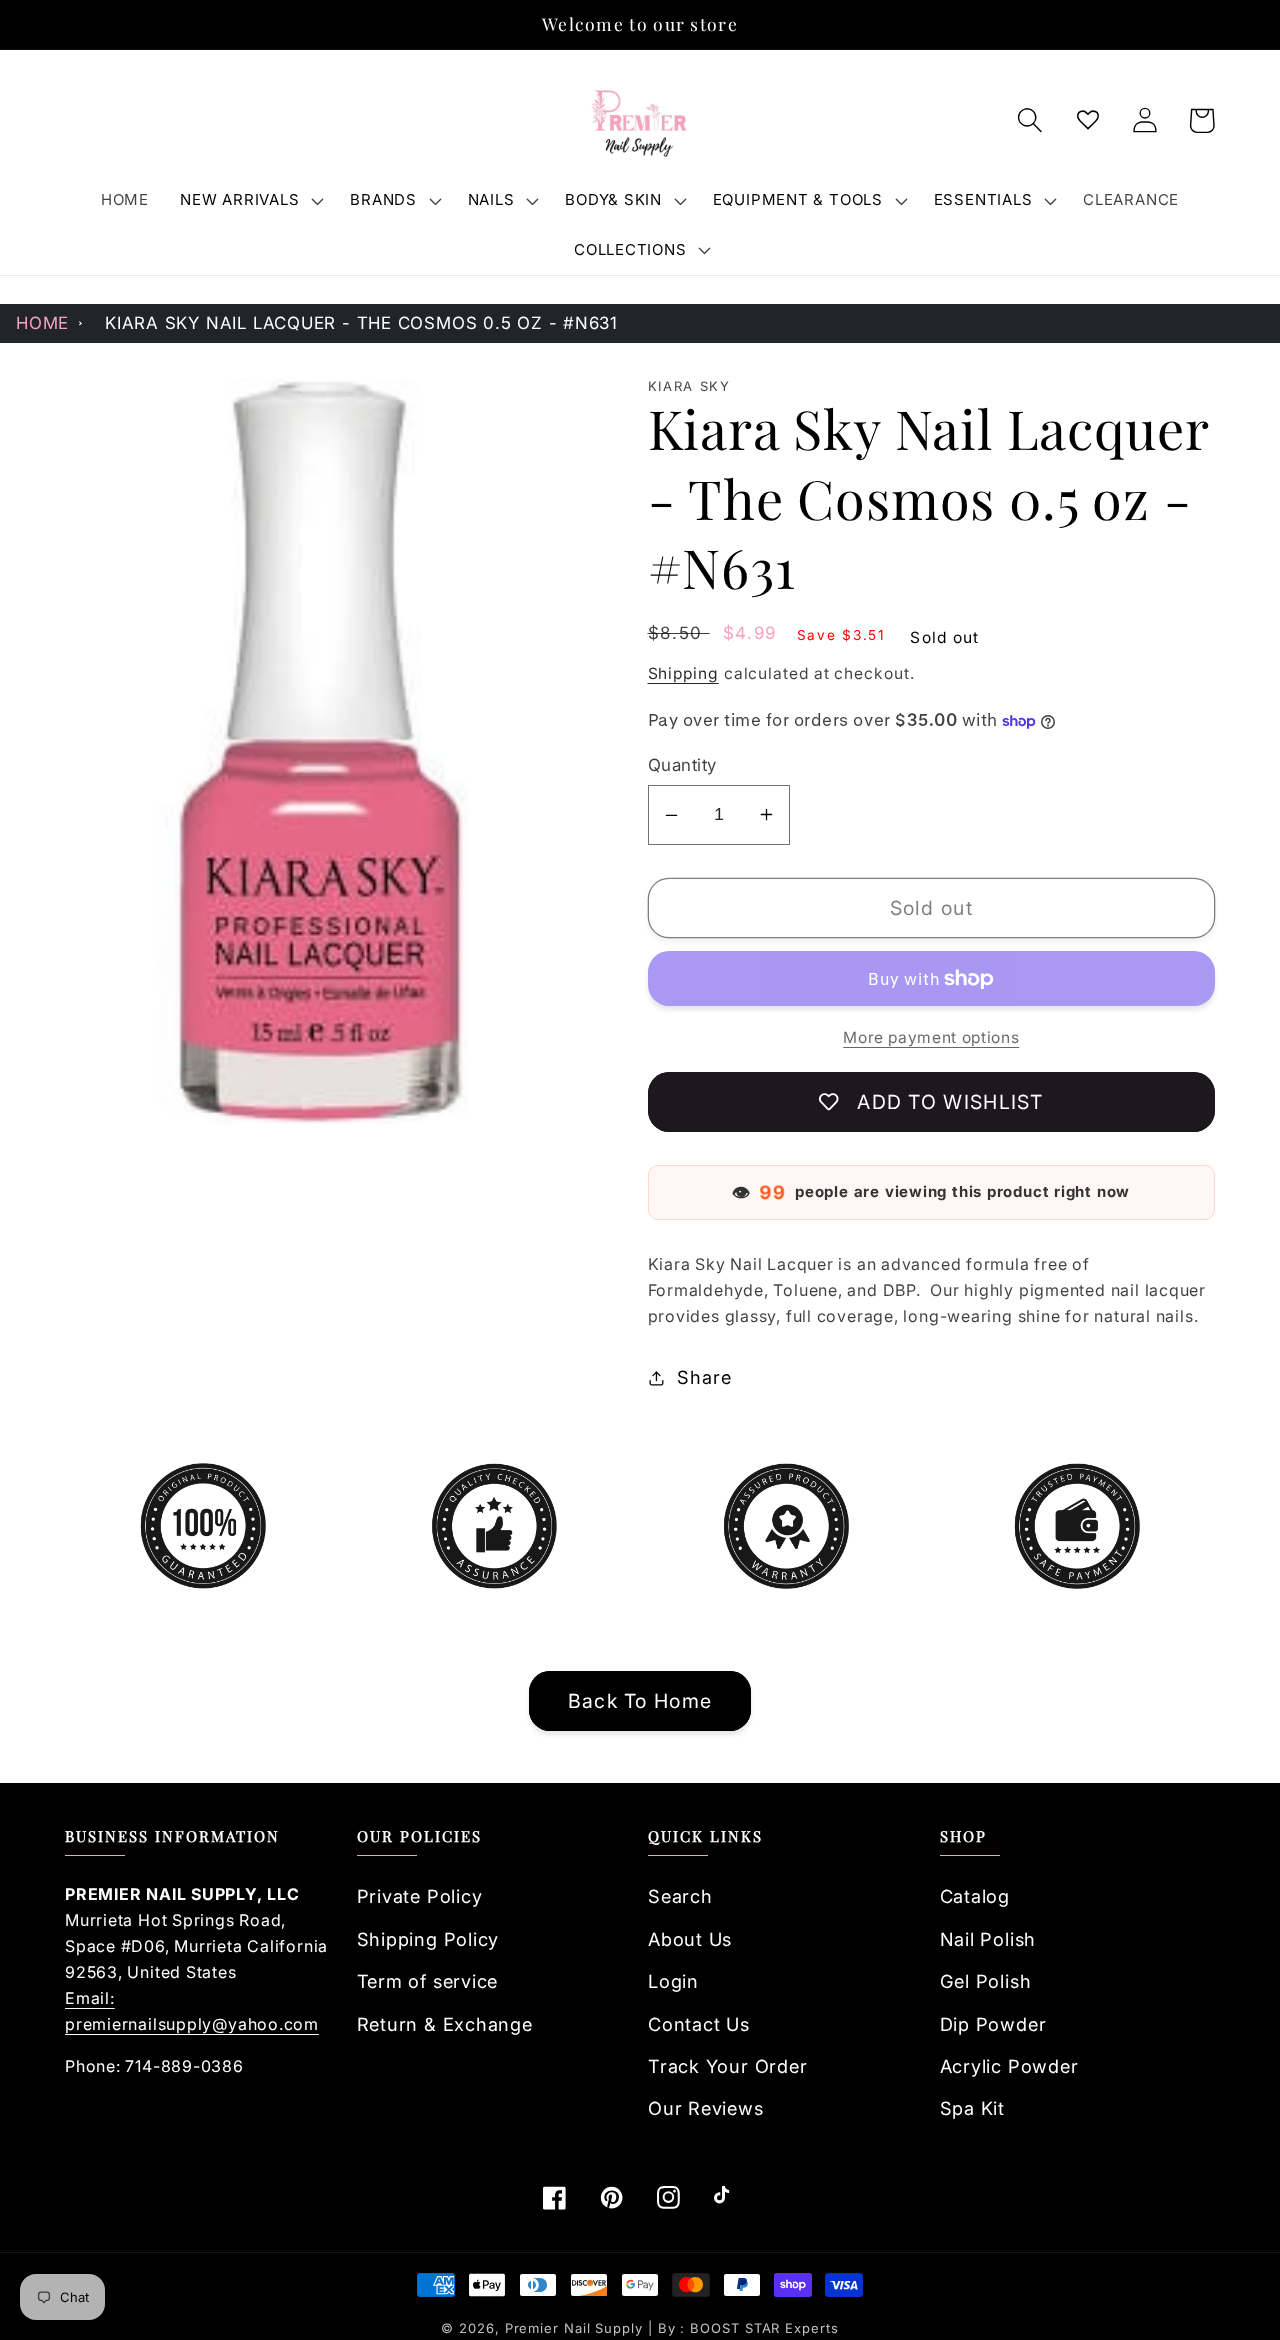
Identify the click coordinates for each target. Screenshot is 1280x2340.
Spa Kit (972, 2108)
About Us (690, 1939)
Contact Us (699, 2024)
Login (673, 1981)
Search (680, 1896)
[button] (250, 200)
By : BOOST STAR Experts (748, 2328)
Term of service (428, 1981)
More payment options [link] (931, 1037)
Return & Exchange (445, 2024)
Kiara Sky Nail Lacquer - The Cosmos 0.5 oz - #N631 (361, 323)
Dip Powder (993, 2024)
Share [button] (704, 1377)
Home (42, 323)
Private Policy (420, 1896)
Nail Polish (988, 1939)
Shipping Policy (428, 1939)
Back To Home (640, 1701)
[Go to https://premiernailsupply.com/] (640, 121)
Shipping (683, 673)
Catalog (975, 1896)
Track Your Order (727, 2066)
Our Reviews (706, 2108)
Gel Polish (986, 1981)
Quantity (682, 765)
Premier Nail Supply (576, 2328)
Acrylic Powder (1009, 2066)
